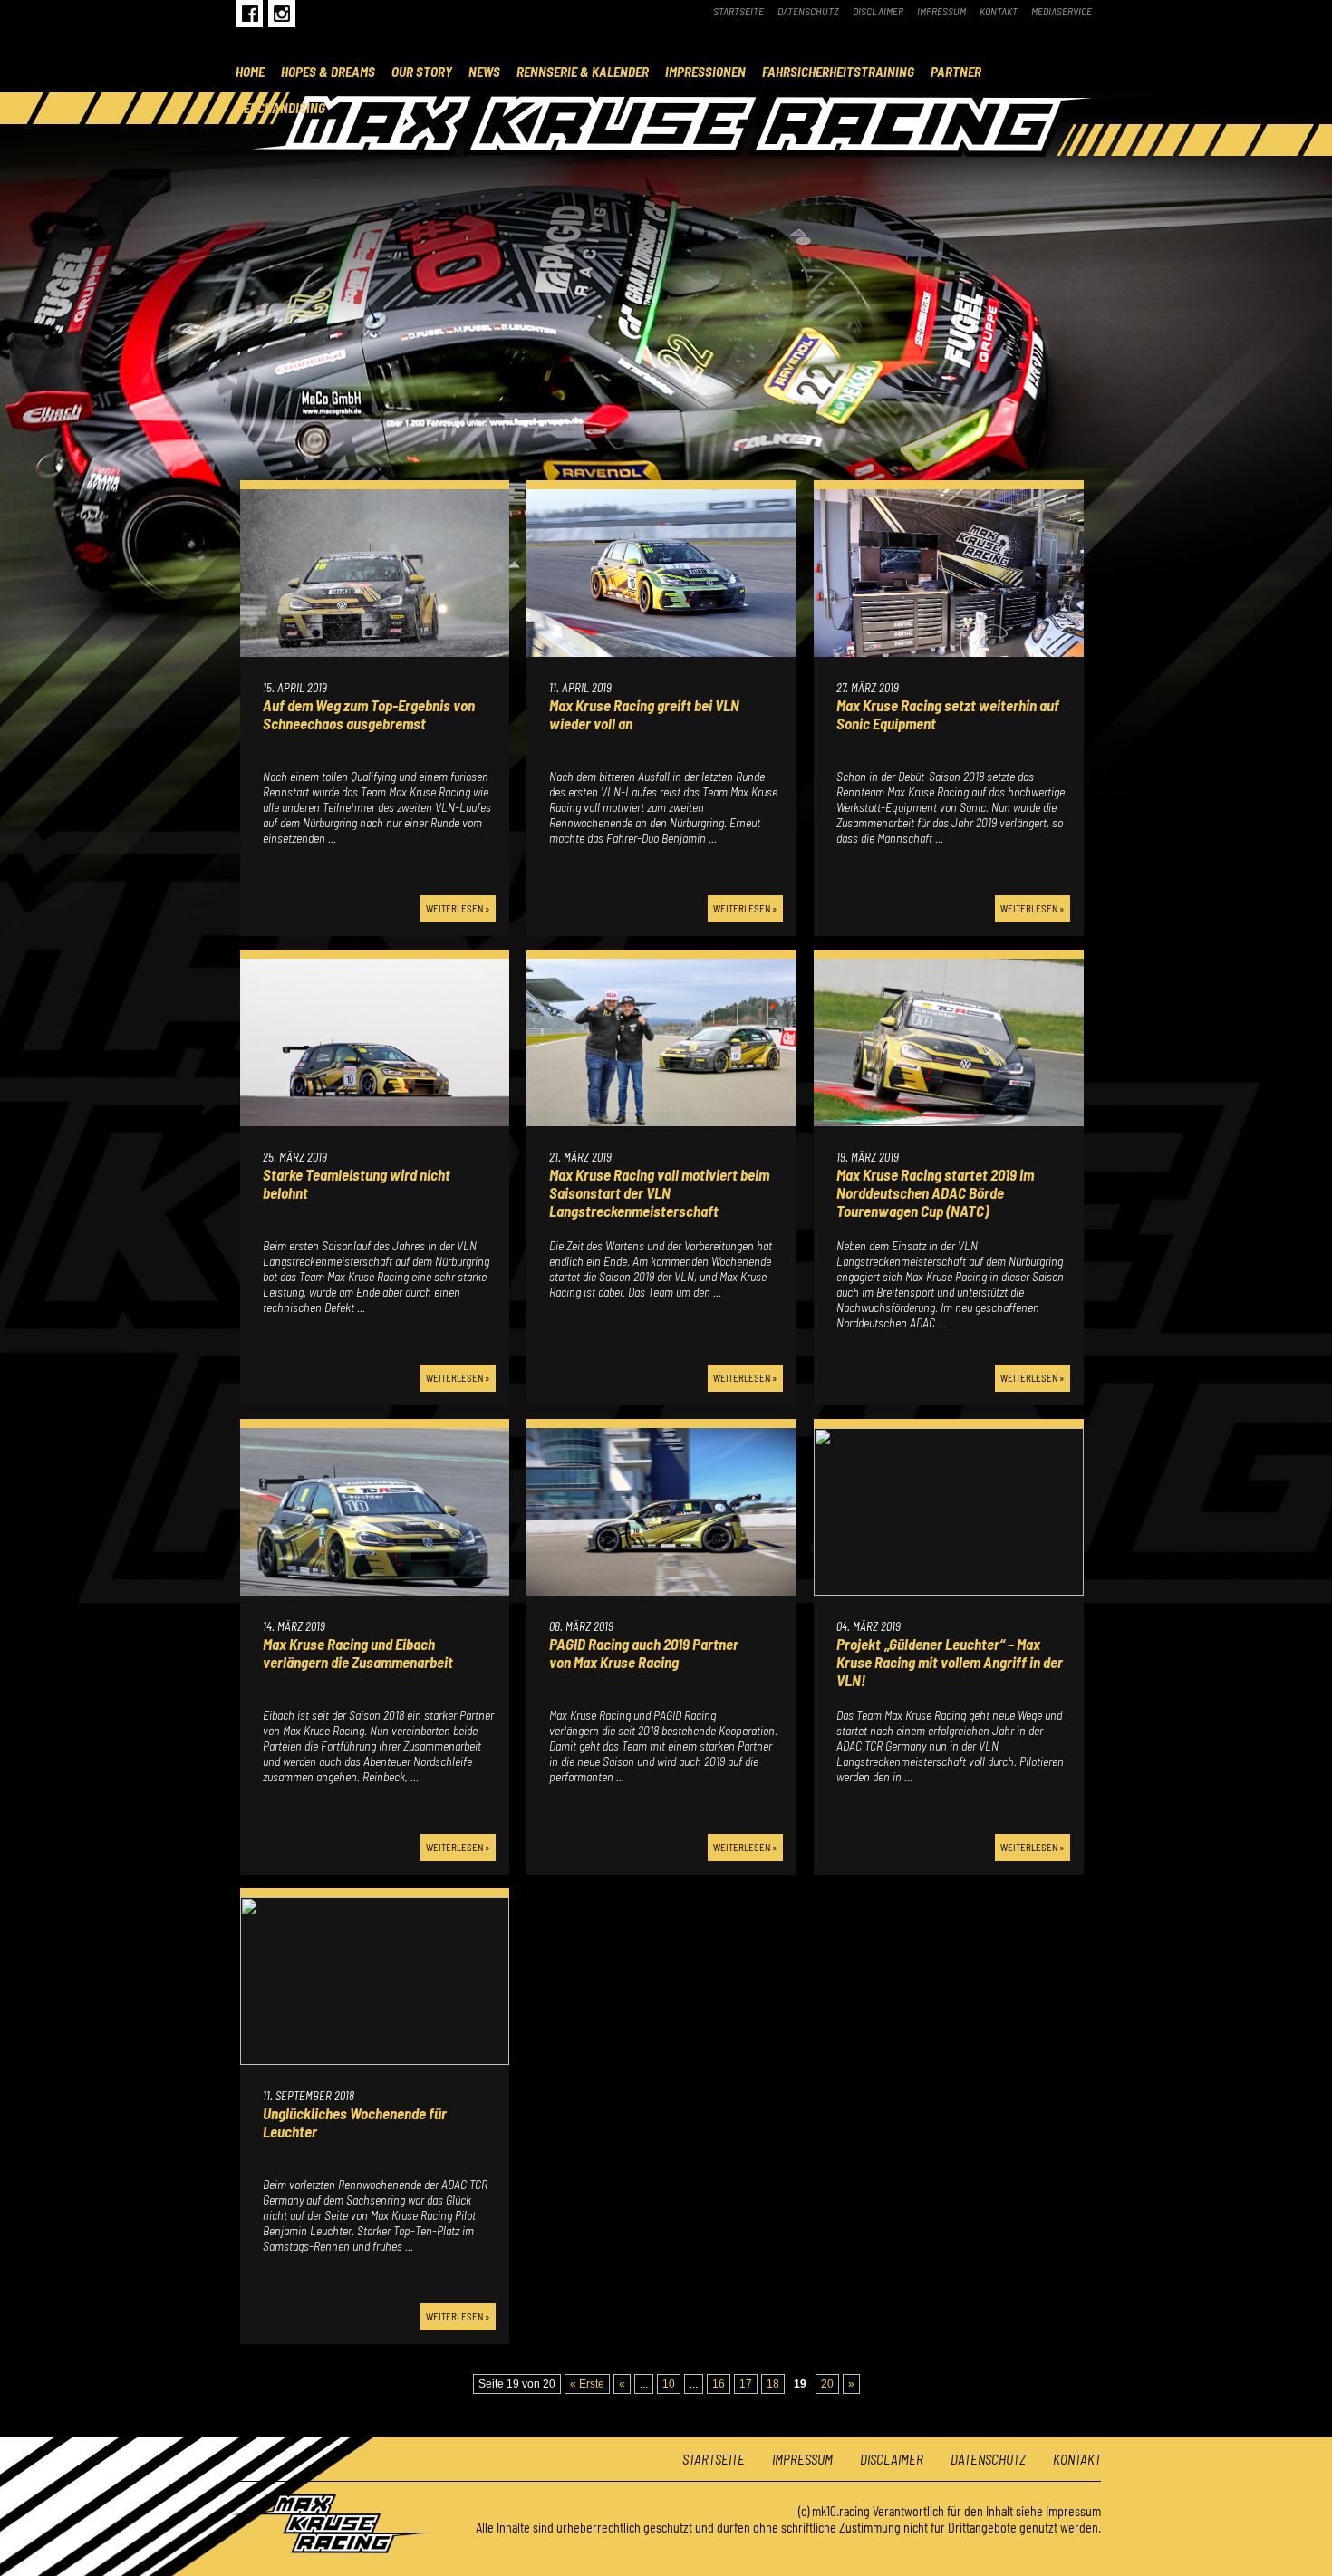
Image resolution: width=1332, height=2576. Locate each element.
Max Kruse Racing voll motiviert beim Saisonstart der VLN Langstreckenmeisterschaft (659, 1192)
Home (250, 72)
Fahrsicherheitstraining (838, 72)
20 (827, 2384)
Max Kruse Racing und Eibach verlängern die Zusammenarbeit (359, 1653)
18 (773, 2384)
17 (746, 2384)
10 (669, 2384)
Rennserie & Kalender (583, 72)
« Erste (587, 2384)
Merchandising (280, 108)
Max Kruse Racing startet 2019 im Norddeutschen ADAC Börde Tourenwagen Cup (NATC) (935, 1192)
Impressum (941, 11)
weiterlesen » (458, 908)
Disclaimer (878, 11)
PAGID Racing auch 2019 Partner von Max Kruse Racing (644, 1653)
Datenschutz (808, 11)
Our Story (422, 72)
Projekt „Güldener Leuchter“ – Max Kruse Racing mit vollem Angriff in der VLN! (950, 1662)
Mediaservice (1062, 11)
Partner (956, 72)
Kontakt (999, 11)
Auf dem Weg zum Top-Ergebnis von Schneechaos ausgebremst (369, 714)
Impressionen (705, 72)
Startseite (738, 11)
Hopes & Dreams (328, 72)
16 (719, 2384)
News (484, 72)
